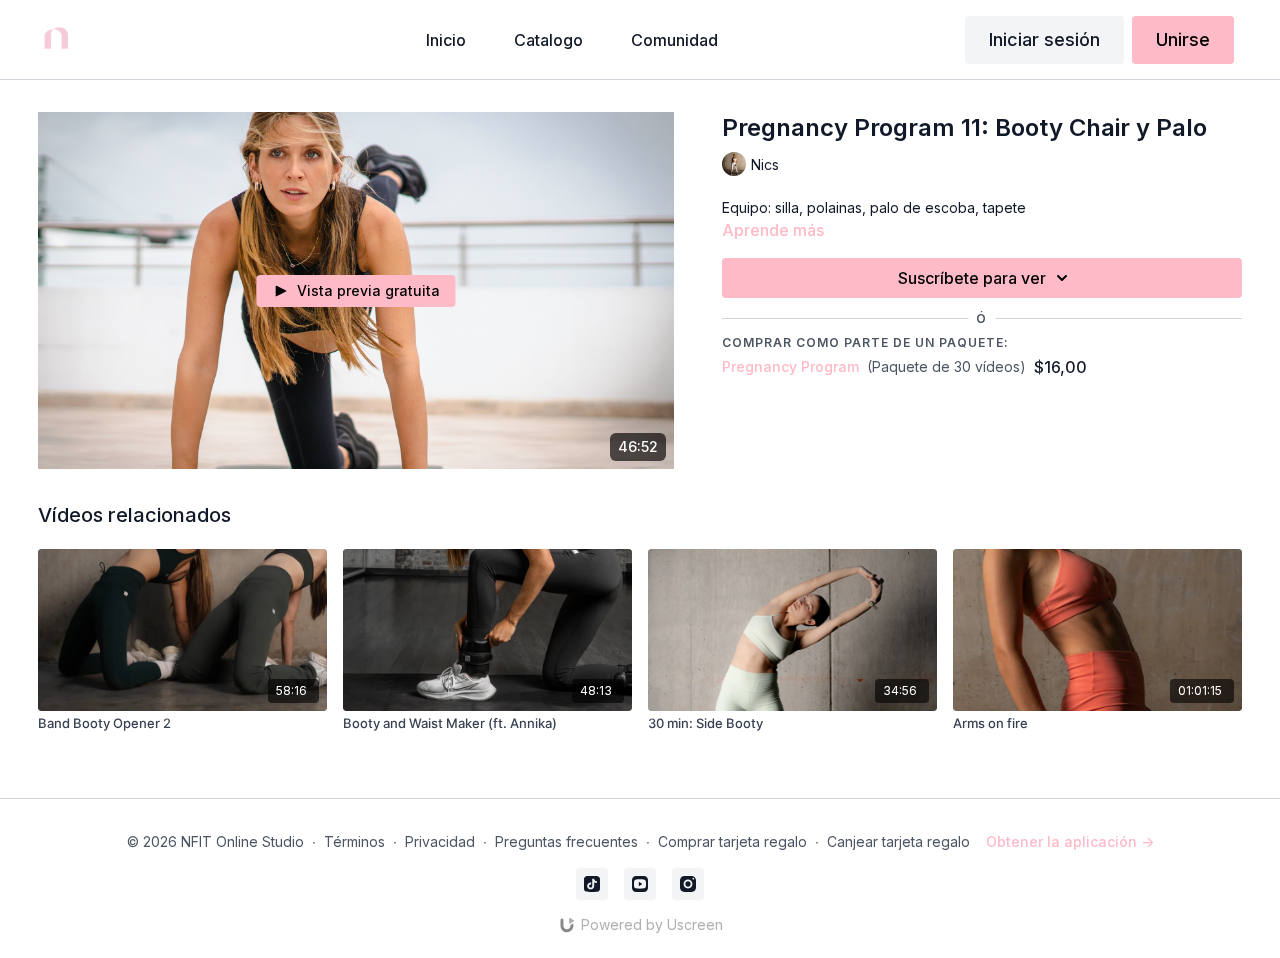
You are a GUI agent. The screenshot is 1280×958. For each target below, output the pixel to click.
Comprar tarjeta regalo (732, 841)
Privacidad (440, 841)
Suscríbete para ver (972, 278)
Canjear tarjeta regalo (898, 841)
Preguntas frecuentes (566, 841)
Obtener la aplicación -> (1070, 841)
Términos (354, 841)
